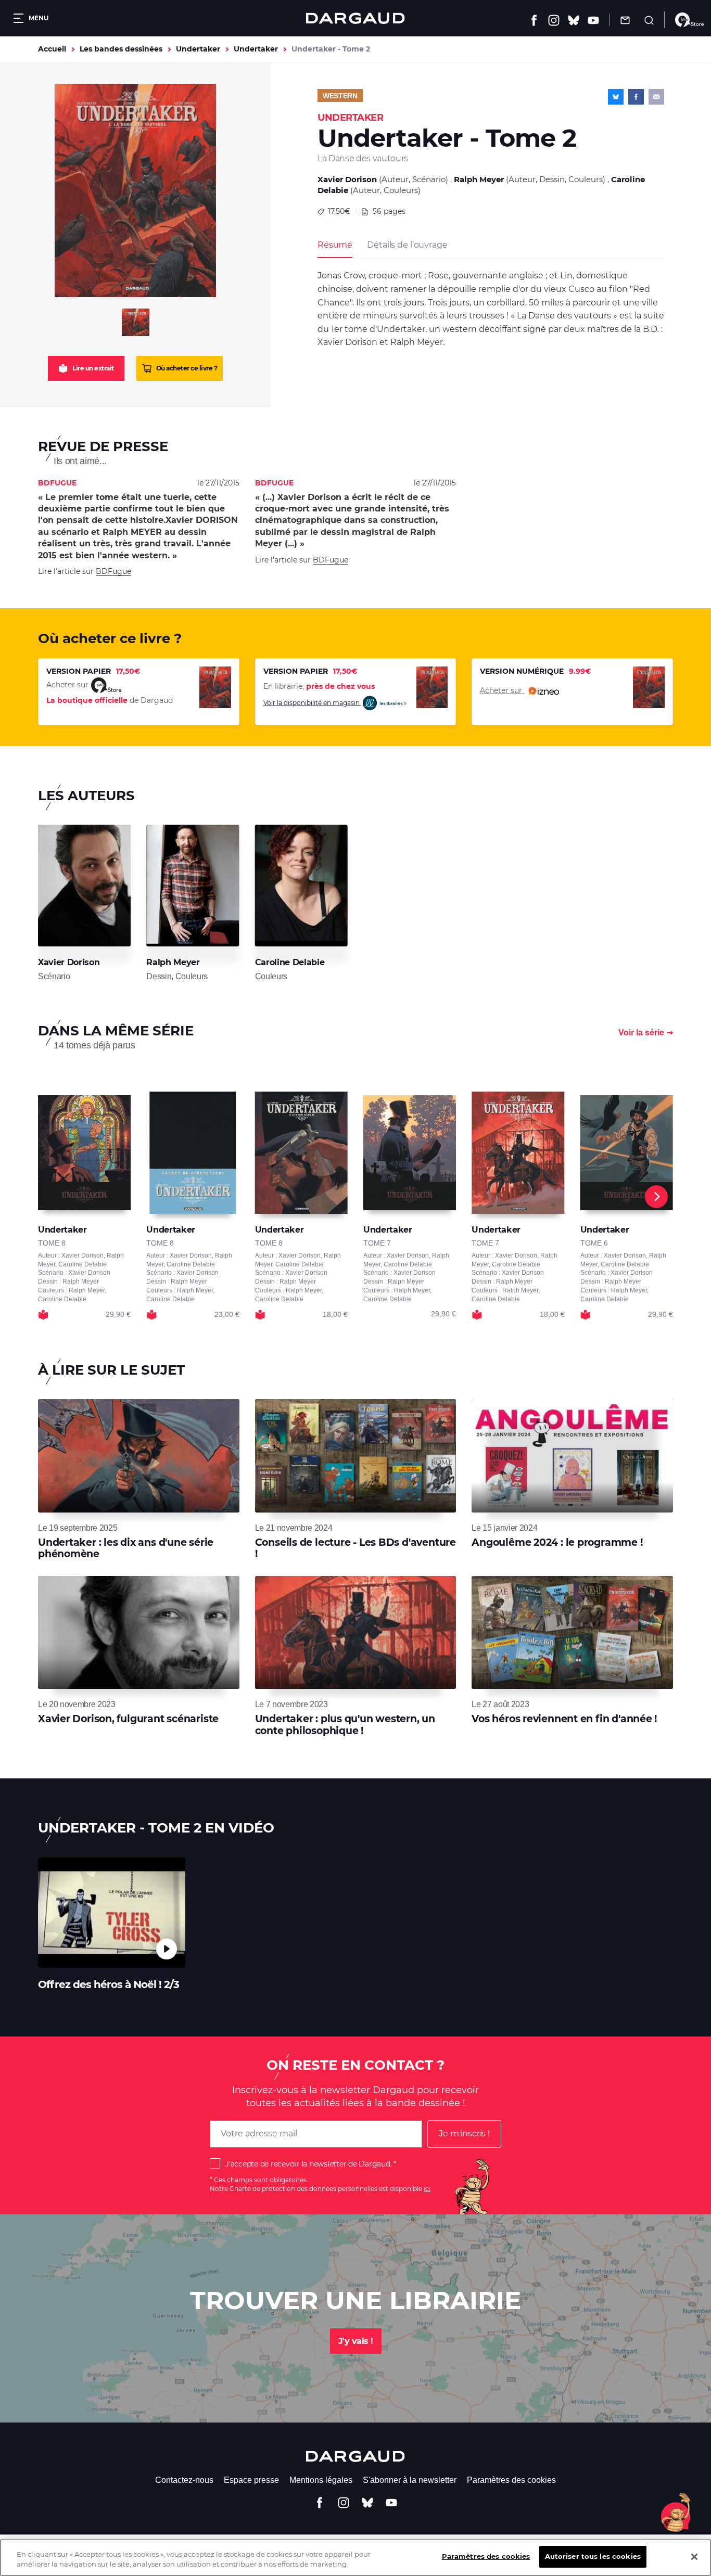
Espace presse (251, 2480)
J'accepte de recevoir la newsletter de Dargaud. (308, 2164)
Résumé (335, 245)
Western (340, 96)
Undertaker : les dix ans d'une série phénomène (126, 1548)
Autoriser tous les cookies (593, 2556)
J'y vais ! (356, 2341)
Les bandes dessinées (121, 49)
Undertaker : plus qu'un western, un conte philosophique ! (345, 1725)
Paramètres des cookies (511, 2480)
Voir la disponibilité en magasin (312, 703)
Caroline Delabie (290, 962)
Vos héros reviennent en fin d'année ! (564, 1719)
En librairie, (319, 686)
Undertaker (198, 49)
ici (427, 2189)
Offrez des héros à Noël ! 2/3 (109, 1984)
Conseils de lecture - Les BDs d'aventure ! (355, 1548)
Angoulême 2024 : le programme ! (557, 1542)
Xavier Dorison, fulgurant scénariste (128, 1719)
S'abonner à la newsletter (410, 2480)
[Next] (656, 1197)
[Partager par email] (656, 97)
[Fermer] (694, 2557)
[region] (355, 2558)
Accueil (52, 49)
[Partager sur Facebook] (636, 97)
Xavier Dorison (347, 179)
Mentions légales (321, 2480)
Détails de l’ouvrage (407, 245)
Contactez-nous (184, 2480)
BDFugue (113, 571)
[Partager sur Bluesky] (616, 97)
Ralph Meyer (479, 179)
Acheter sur (502, 690)
